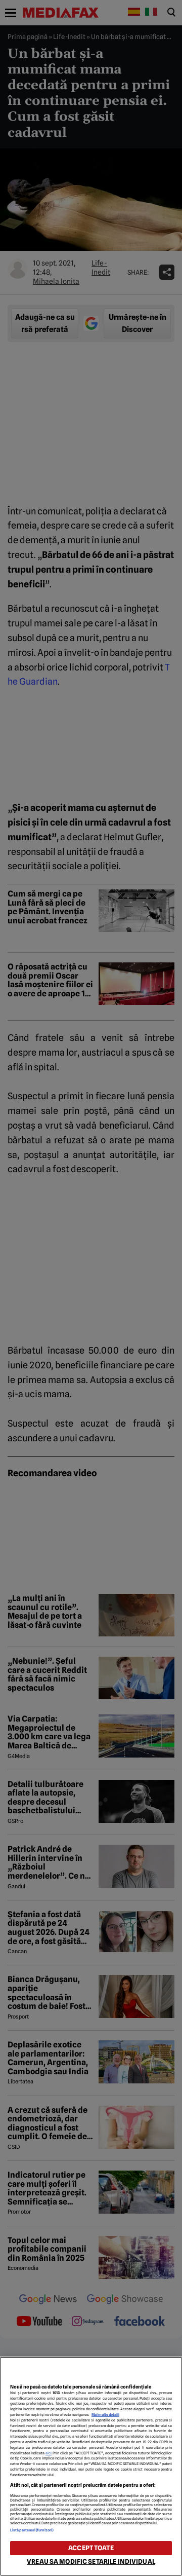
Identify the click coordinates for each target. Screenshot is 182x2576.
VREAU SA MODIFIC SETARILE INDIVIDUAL (91, 2562)
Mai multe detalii (105, 2415)
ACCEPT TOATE (91, 2548)
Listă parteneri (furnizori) (32, 2530)
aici (49, 2453)
